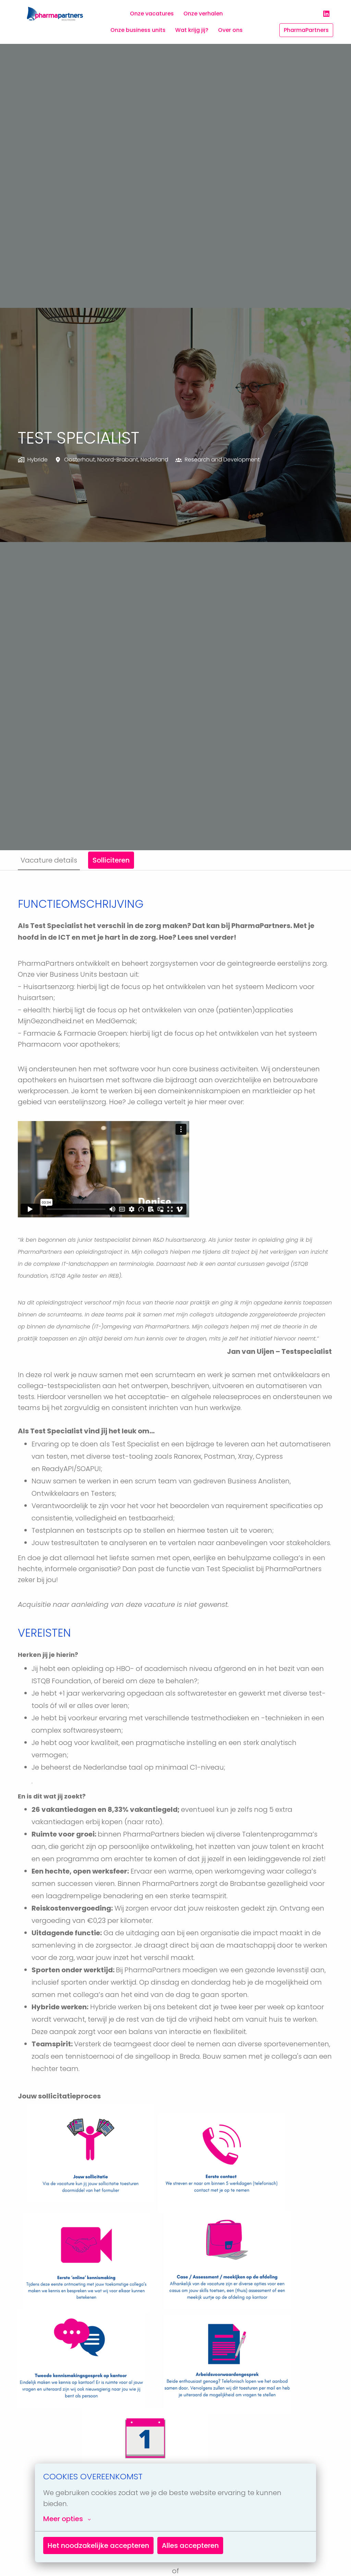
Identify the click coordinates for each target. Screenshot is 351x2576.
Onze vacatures (152, 14)
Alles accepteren (190, 2545)
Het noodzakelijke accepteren (98, 2545)
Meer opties (63, 2519)
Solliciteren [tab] (111, 860)
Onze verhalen (203, 14)
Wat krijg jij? (192, 30)
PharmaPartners (306, 30)
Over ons (230, 30)
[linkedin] (326, 14)
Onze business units (138, 30)
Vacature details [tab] (49, 860)
